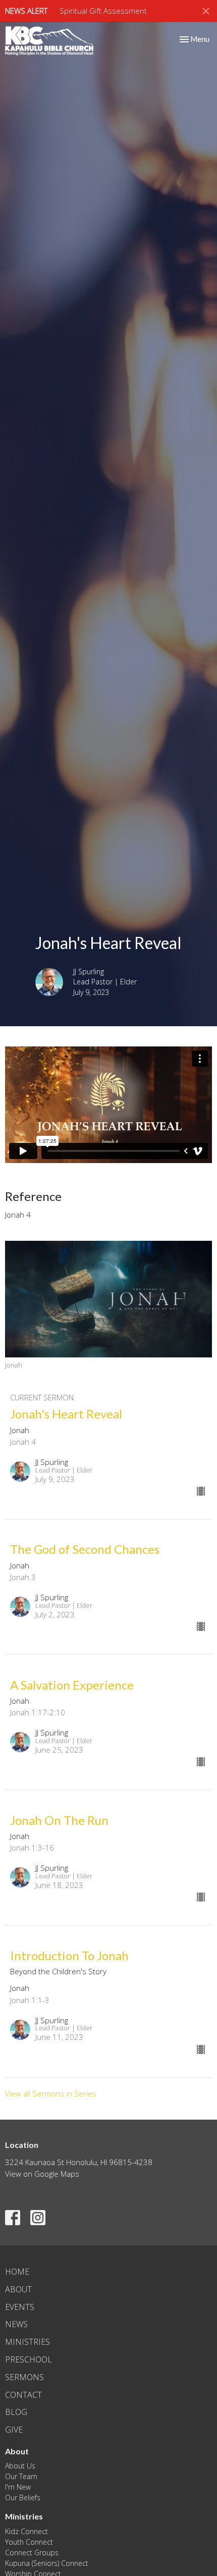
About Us (20, 2466)
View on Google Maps (42, 2174)
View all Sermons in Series (51, 2093)
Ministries (28, 2342)
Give (14, 2430)
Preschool (29, 2359)
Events (20, 2307)
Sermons (24, 2377)
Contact (23, 2395)
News (16, 2324)
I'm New (18, 2487)
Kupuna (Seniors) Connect (47, 2563)
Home (17, 2272)
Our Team (21, 2476)
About (18, 2289)
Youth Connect (29, 2542)
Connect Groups (32, 2553)
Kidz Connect (26, 2531)
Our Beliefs (23, 2498)
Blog (16, 2412)
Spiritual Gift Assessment (103, 11)
